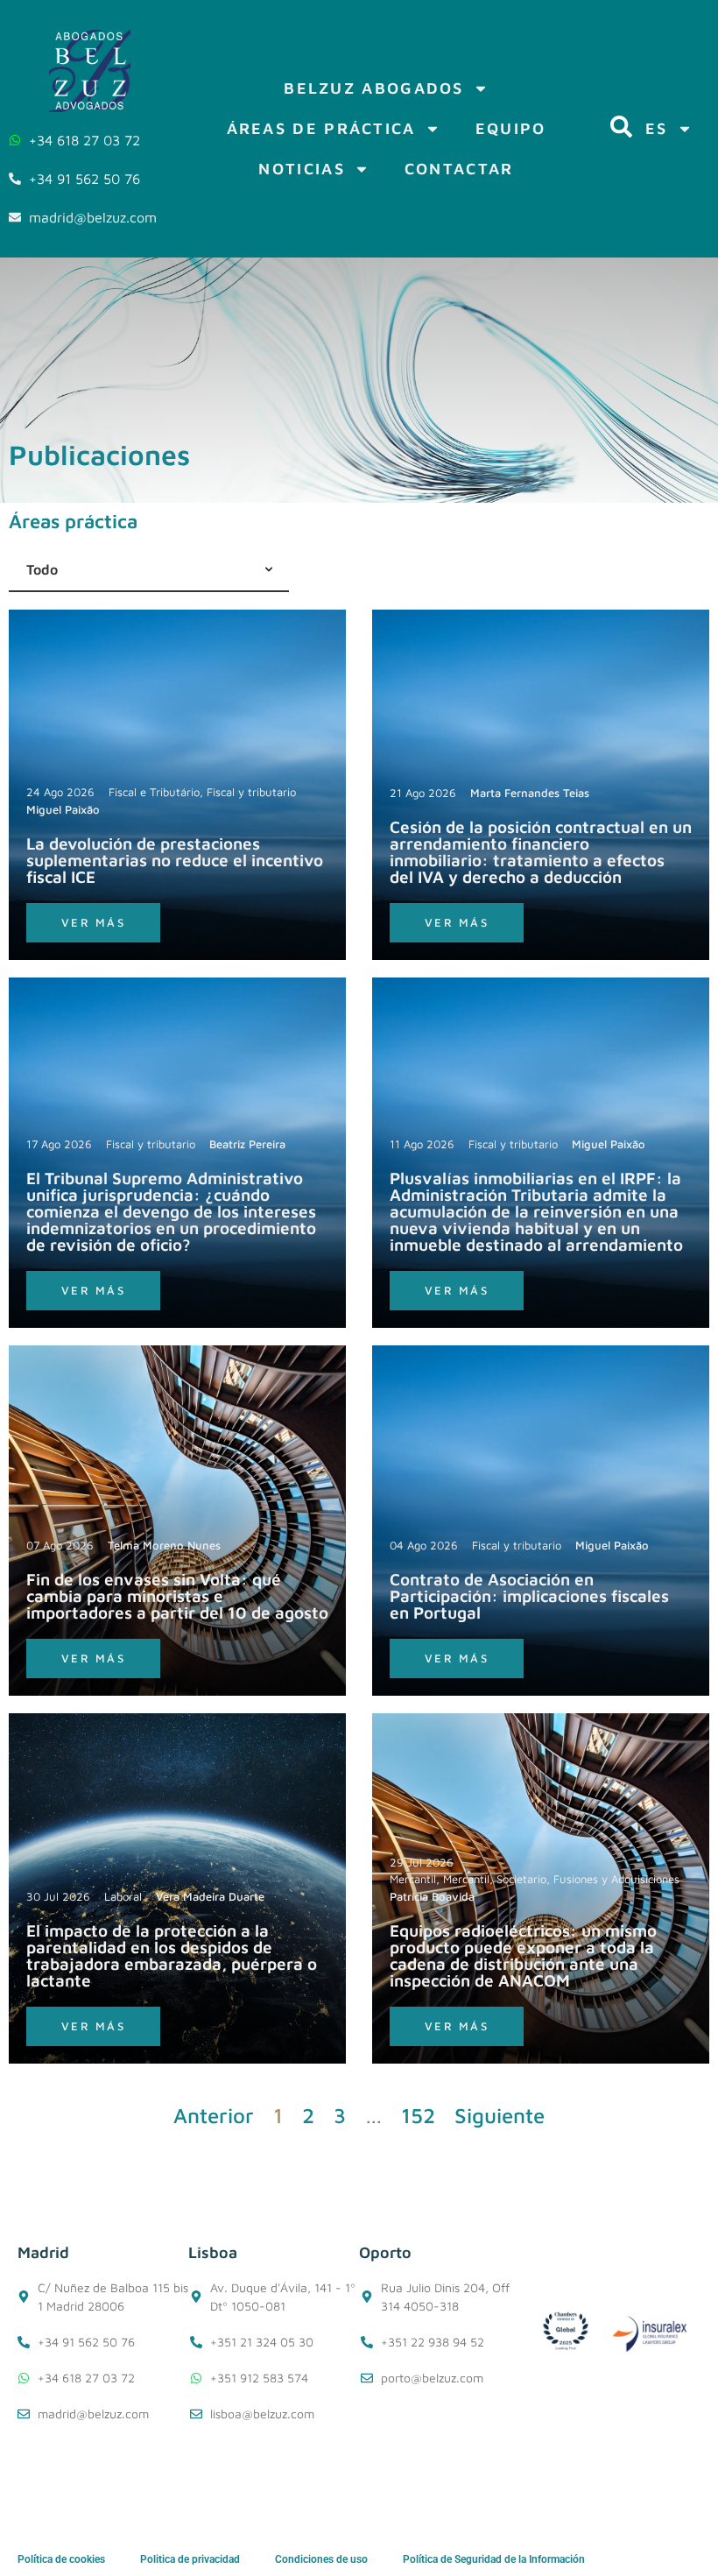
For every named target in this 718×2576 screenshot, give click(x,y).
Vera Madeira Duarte (210, 1896)
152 (418, 2115)
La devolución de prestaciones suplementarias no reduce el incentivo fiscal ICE (175, 860)
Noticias (301, 169)
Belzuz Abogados (374, 88)
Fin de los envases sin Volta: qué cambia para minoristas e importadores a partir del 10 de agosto (177, 1596)
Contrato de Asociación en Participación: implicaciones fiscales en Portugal (529, 1596)
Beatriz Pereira (247, 1144)
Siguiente (500, 2115)
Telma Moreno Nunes (164, 1545)
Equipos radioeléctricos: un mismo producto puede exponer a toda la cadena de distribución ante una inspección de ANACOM (523, 1955)
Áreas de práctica (321, 128)
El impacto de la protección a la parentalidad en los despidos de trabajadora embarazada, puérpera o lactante (172, 1955)
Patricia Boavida (432, 1896)
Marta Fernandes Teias (530, 793)
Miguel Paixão (63, 809)
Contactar (459, 169)
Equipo (511, 128)
